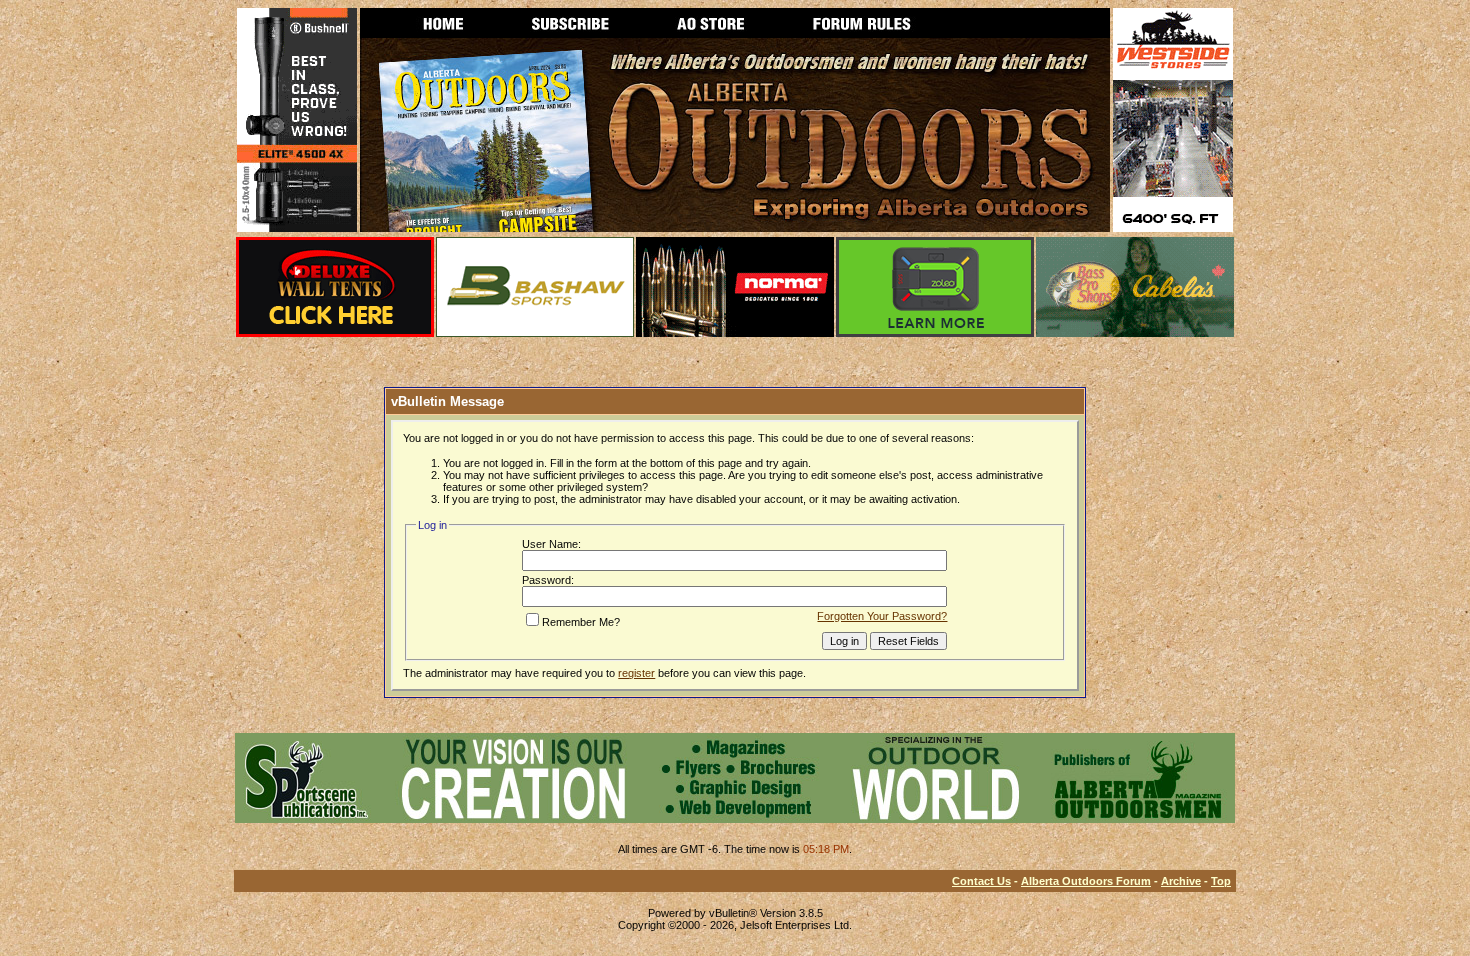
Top (1221, 881)
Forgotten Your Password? (882, 616)
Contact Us (981, 881)
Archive (1181, 881)
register (636, 673)
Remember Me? (581, 622)
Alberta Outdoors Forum (1086, 881)
